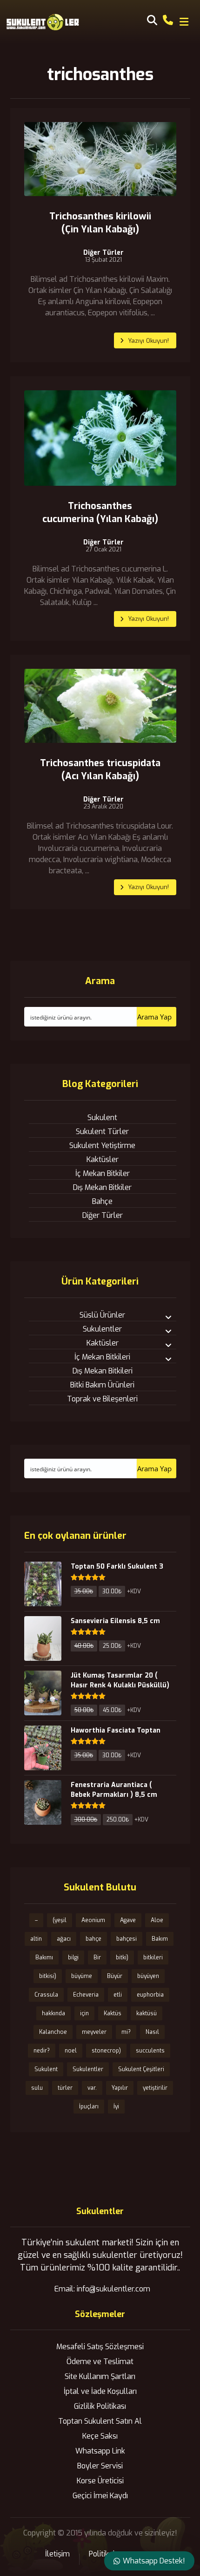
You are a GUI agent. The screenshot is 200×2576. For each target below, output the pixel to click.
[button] (184, 22)
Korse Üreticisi (100, 2481)
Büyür (115, 1976)
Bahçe (102, 1201)
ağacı (64, 1939)
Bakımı (44, 1957)
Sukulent (102, 1118)
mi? (126, 2032)
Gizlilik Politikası (100, 2406)
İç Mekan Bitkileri (102, 1357)
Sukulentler (102, 1329)
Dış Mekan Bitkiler (102, 1187)
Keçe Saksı (100, 2436)
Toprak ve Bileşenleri (102, 1399)
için (84, 2013)
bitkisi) (48, 1976)
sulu (37, 2088)
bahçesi (127, 1939)
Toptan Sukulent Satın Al (100, 2421)
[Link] (168, 19)
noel (71, 2051)
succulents (150, 2051)
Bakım (160, 1939)
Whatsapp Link (100, 2451)
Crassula (46, 1995)
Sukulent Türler (102, 1132)
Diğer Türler (103, 253)
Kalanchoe (53, 2032)
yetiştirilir (155, 2088)
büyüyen (148, 1976)
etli (118, 1995)
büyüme (82, 1976)
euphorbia (150, 1995)
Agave (128, 1920)
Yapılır (120, 2088)
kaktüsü (147, 2013)
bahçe (93, 1939)
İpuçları (89, 2107)
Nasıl (152, 2032)
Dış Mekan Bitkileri (103, 1371)
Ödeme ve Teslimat (100, 2362)
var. (92, 2088)
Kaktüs (113, 2013)
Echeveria (86, 1995)
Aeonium (93, 1920)
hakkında (53, 2013)
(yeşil (60, 1920)
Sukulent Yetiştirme (102, 1145)
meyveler (94, 2032)
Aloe (157, 1920)
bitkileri (153, 1957)
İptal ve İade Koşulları (100, 2391)
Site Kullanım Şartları (100, 2376)
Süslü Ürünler (102, 1315)
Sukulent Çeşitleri (141, 2069)
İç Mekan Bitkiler (103, 1173)
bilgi (73, 1957)
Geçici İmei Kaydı (100, 2496)
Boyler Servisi (100, 2466)
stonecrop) (106, 2051)
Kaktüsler (103, 1159)
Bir (97, 1957)
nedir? (42, 2051)
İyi (116, 2107)
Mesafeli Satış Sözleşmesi (100, 2347)
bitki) (122, 1957)
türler (65, 2088)
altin (36, 1939)
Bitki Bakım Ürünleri (102, 1385)
